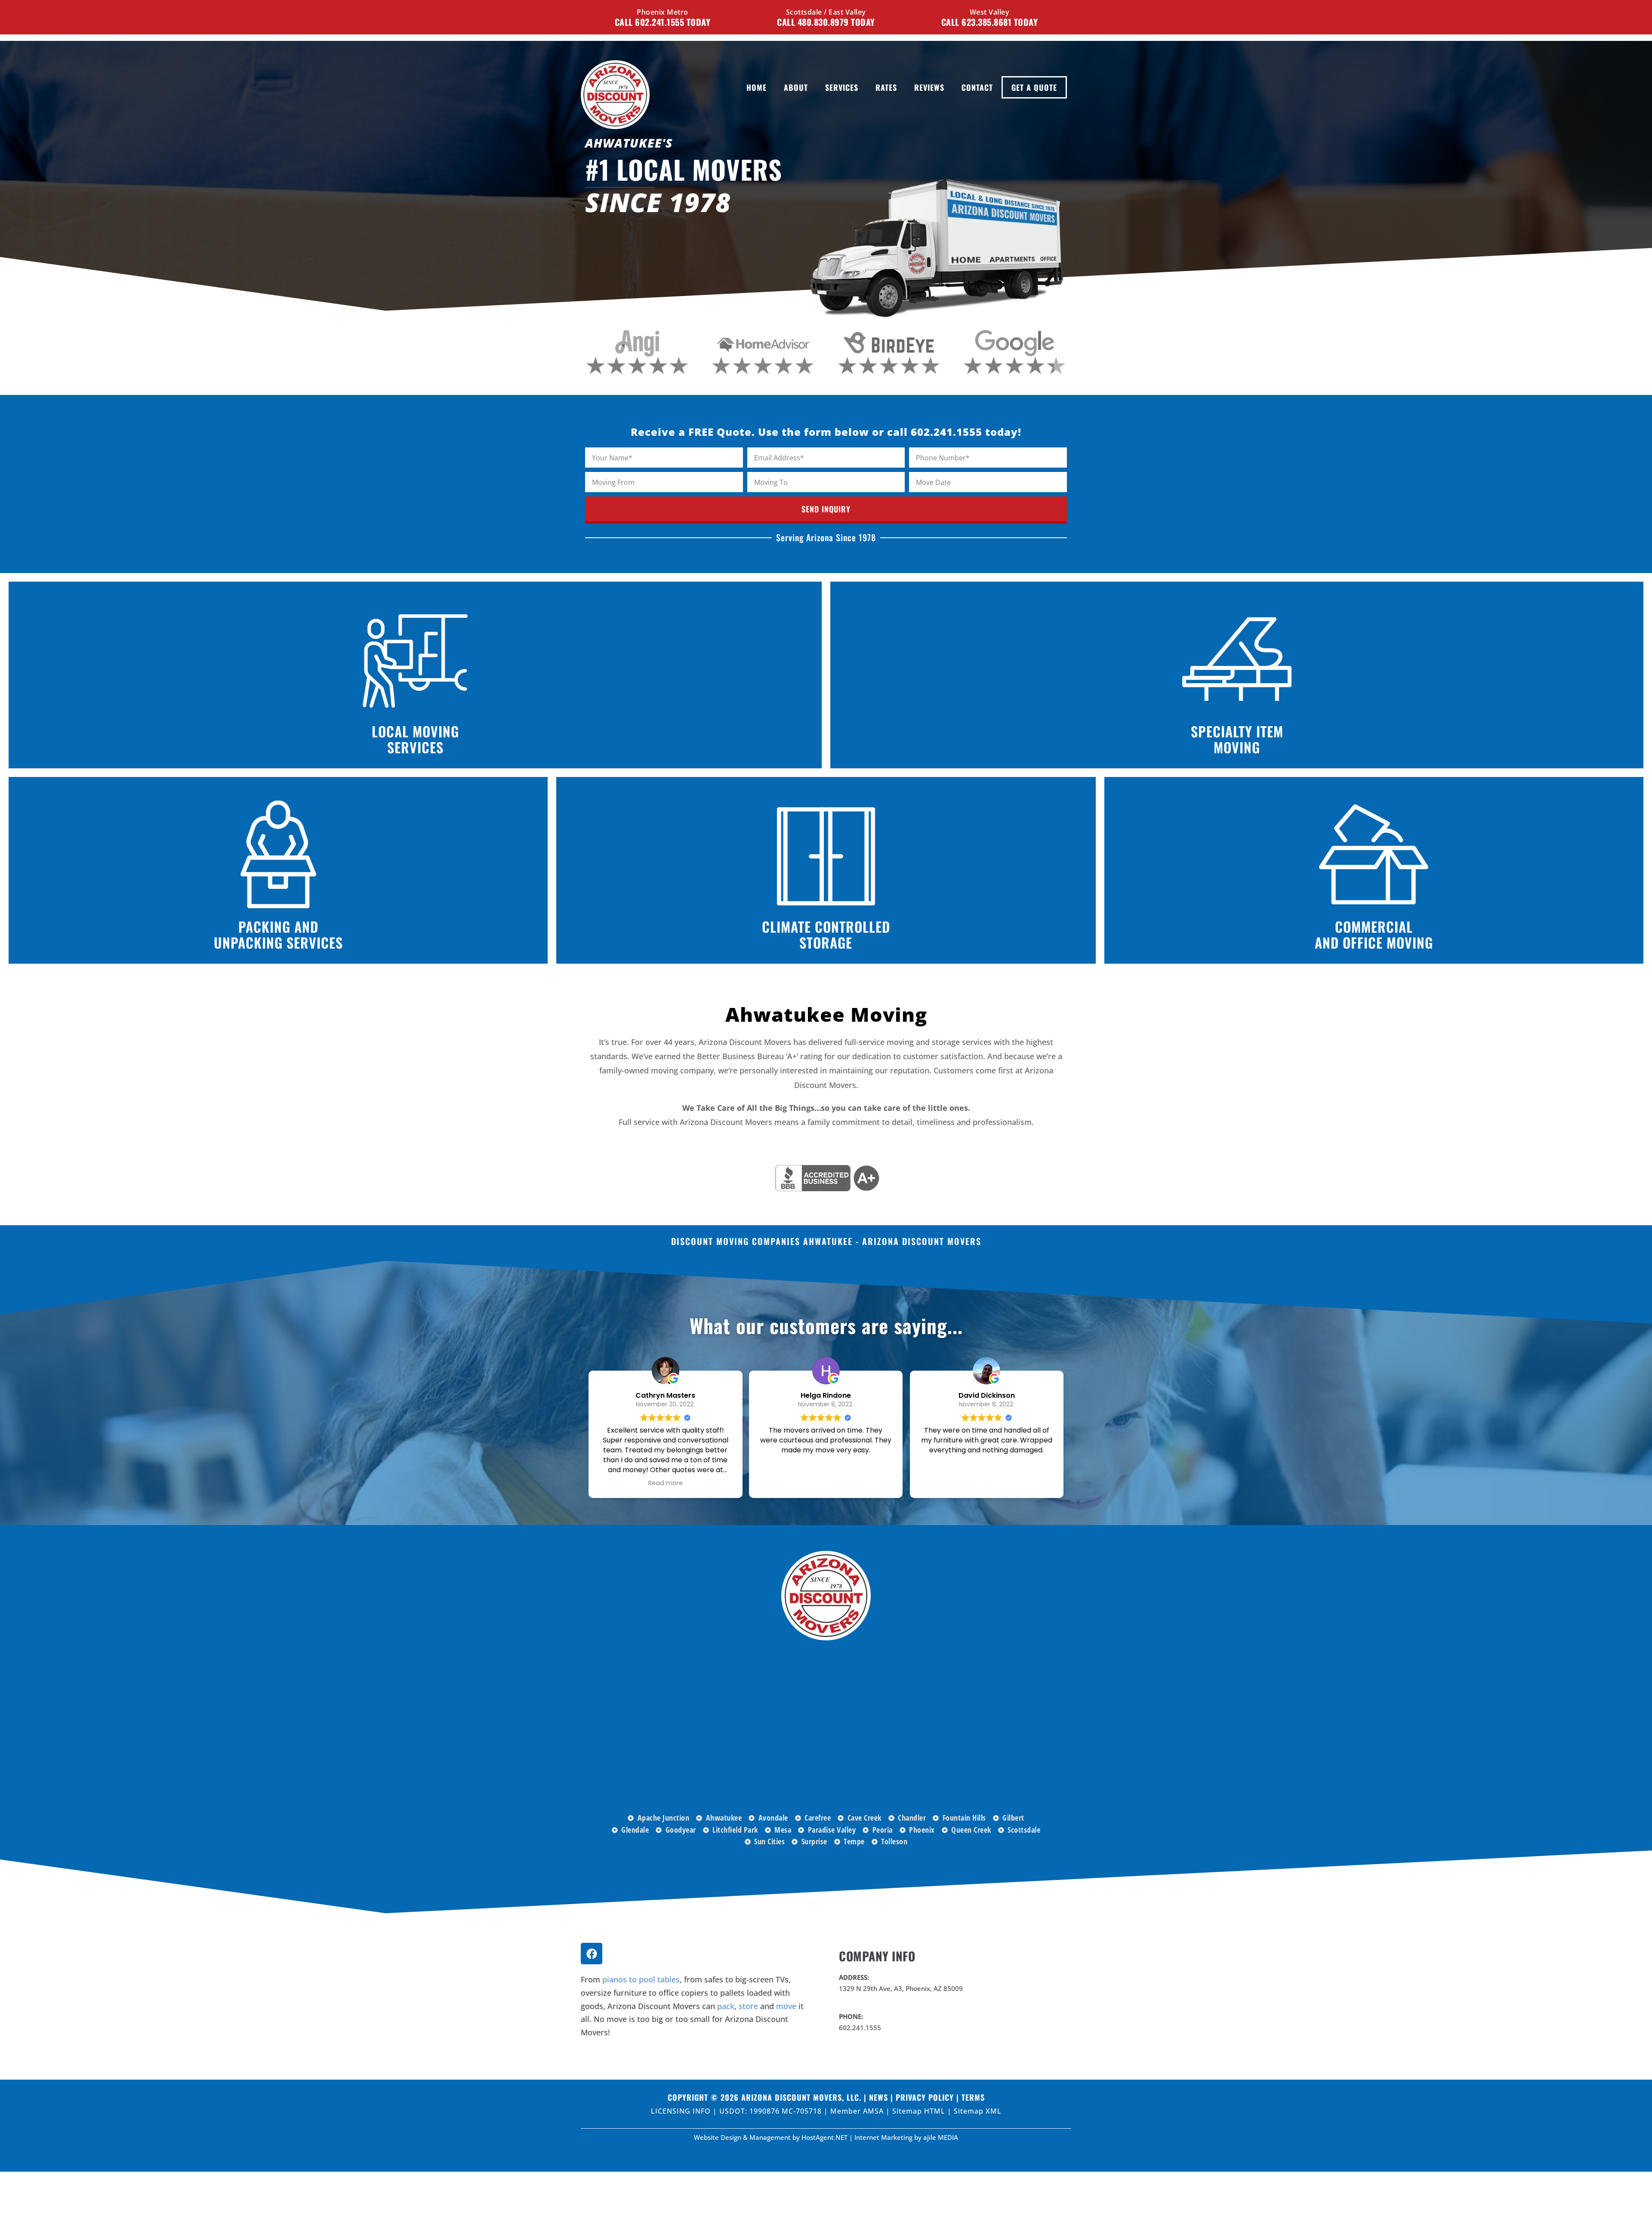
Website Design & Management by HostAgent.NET (771, 2137)
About (796, 87)
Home (757, 87)
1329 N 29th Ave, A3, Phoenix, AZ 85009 (901, 1988)
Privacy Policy (925, 2097)
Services (842, 87)
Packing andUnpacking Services (278, 934)
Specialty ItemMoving (1237, 739)
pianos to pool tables (641, 1979)
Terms (973, 2097)
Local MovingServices (415, 739)
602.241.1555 (860, 2028)
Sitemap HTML (920, 2111)
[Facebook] (592, 1954)
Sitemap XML (978, 2111)
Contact (977, 87)
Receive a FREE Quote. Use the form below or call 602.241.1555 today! (826, 432)
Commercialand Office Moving (1374, 934)
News (878, 2097)
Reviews (929, 87)
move (786, 2006)
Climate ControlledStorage (826, 934)
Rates (886, 87)
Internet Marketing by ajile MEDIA (906, 2137)
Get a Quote (1034, 87)
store (748, 2006)
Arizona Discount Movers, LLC (800, 2097)
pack (726, 2006)
